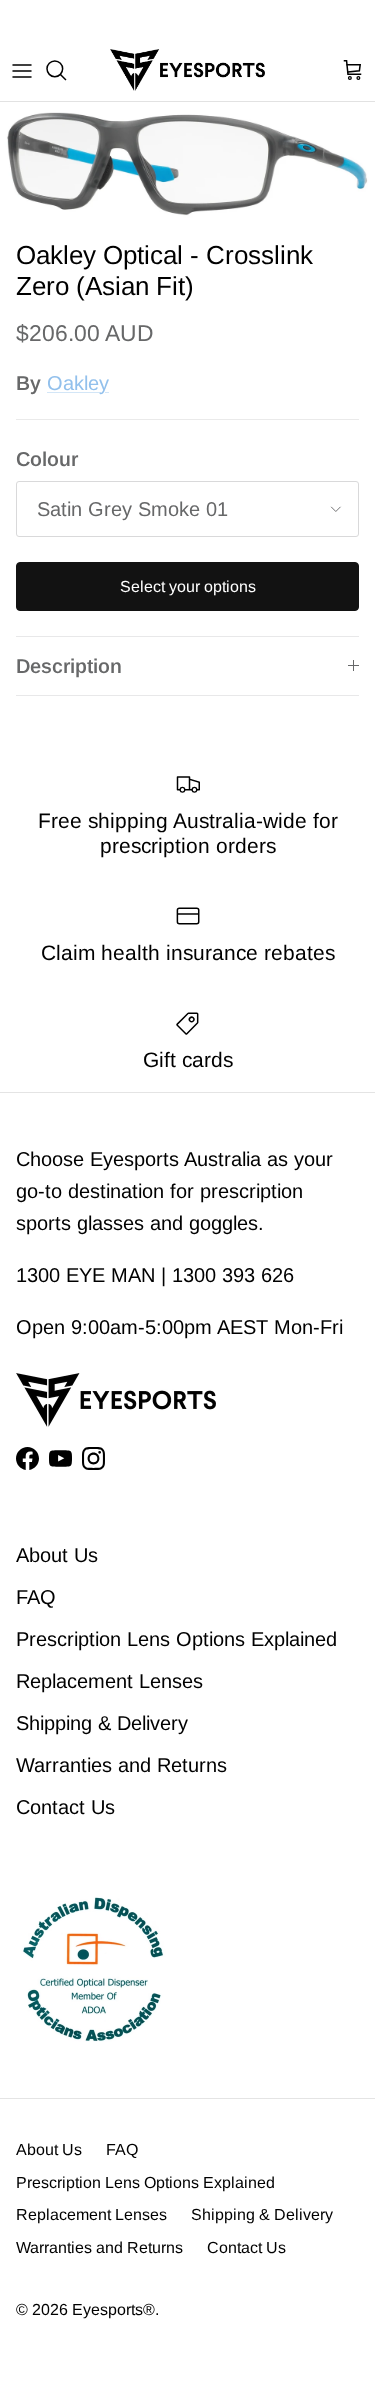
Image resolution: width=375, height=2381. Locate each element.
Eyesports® (113, 2309)
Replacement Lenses (109, 1681)
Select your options (188, 586)
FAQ (36, 1597)
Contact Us (65, 1807)
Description (69, 666)
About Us (57, 1555)
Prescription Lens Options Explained (176, 1639)
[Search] (66, 70)
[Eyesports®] (187, 70)
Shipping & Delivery (102, 1723)
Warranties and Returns (121, 1765)
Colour (47, 459)
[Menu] (22, 70)
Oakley (78, 383)
